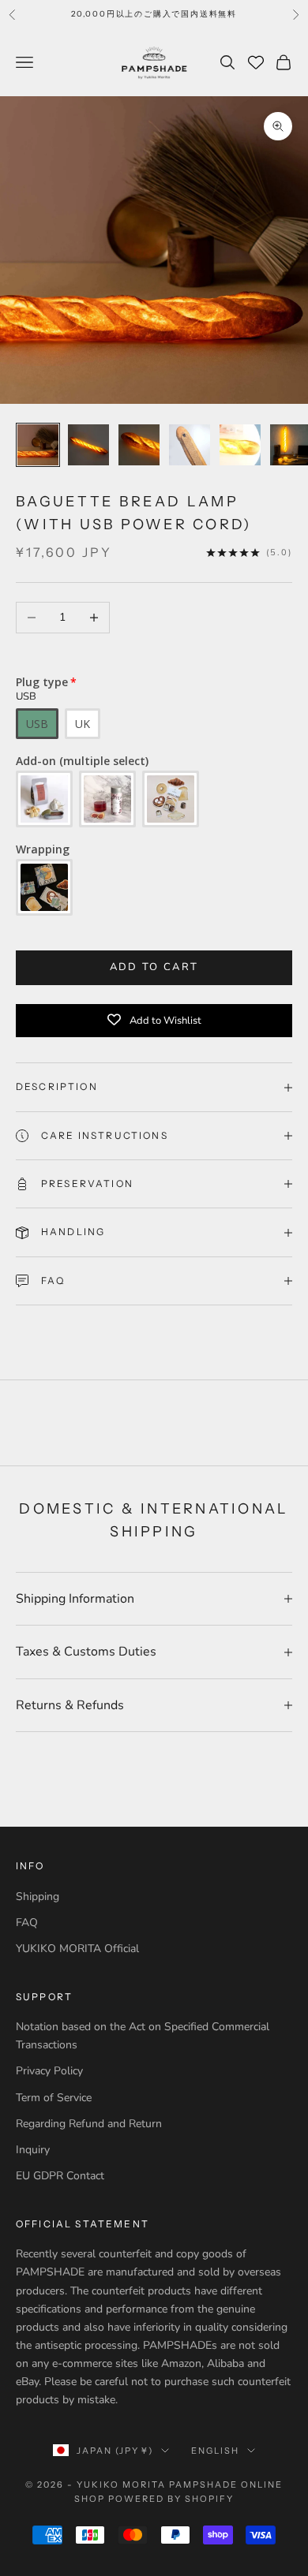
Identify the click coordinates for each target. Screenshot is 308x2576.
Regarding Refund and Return (89, 2124)
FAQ (27, 1923)
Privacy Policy (49, 2071)
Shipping (38, 1897)
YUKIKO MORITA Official (77, 1949)
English (215, 2451)
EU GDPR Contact (60, 2176)
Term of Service (54, 2098)
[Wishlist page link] (256, 62)
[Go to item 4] (190, 445)
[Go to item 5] (240, 445)
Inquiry (33, 2150)
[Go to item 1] (38, 445)
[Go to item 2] (88, 445)
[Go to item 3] (139, 445)
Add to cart (154, 967)
